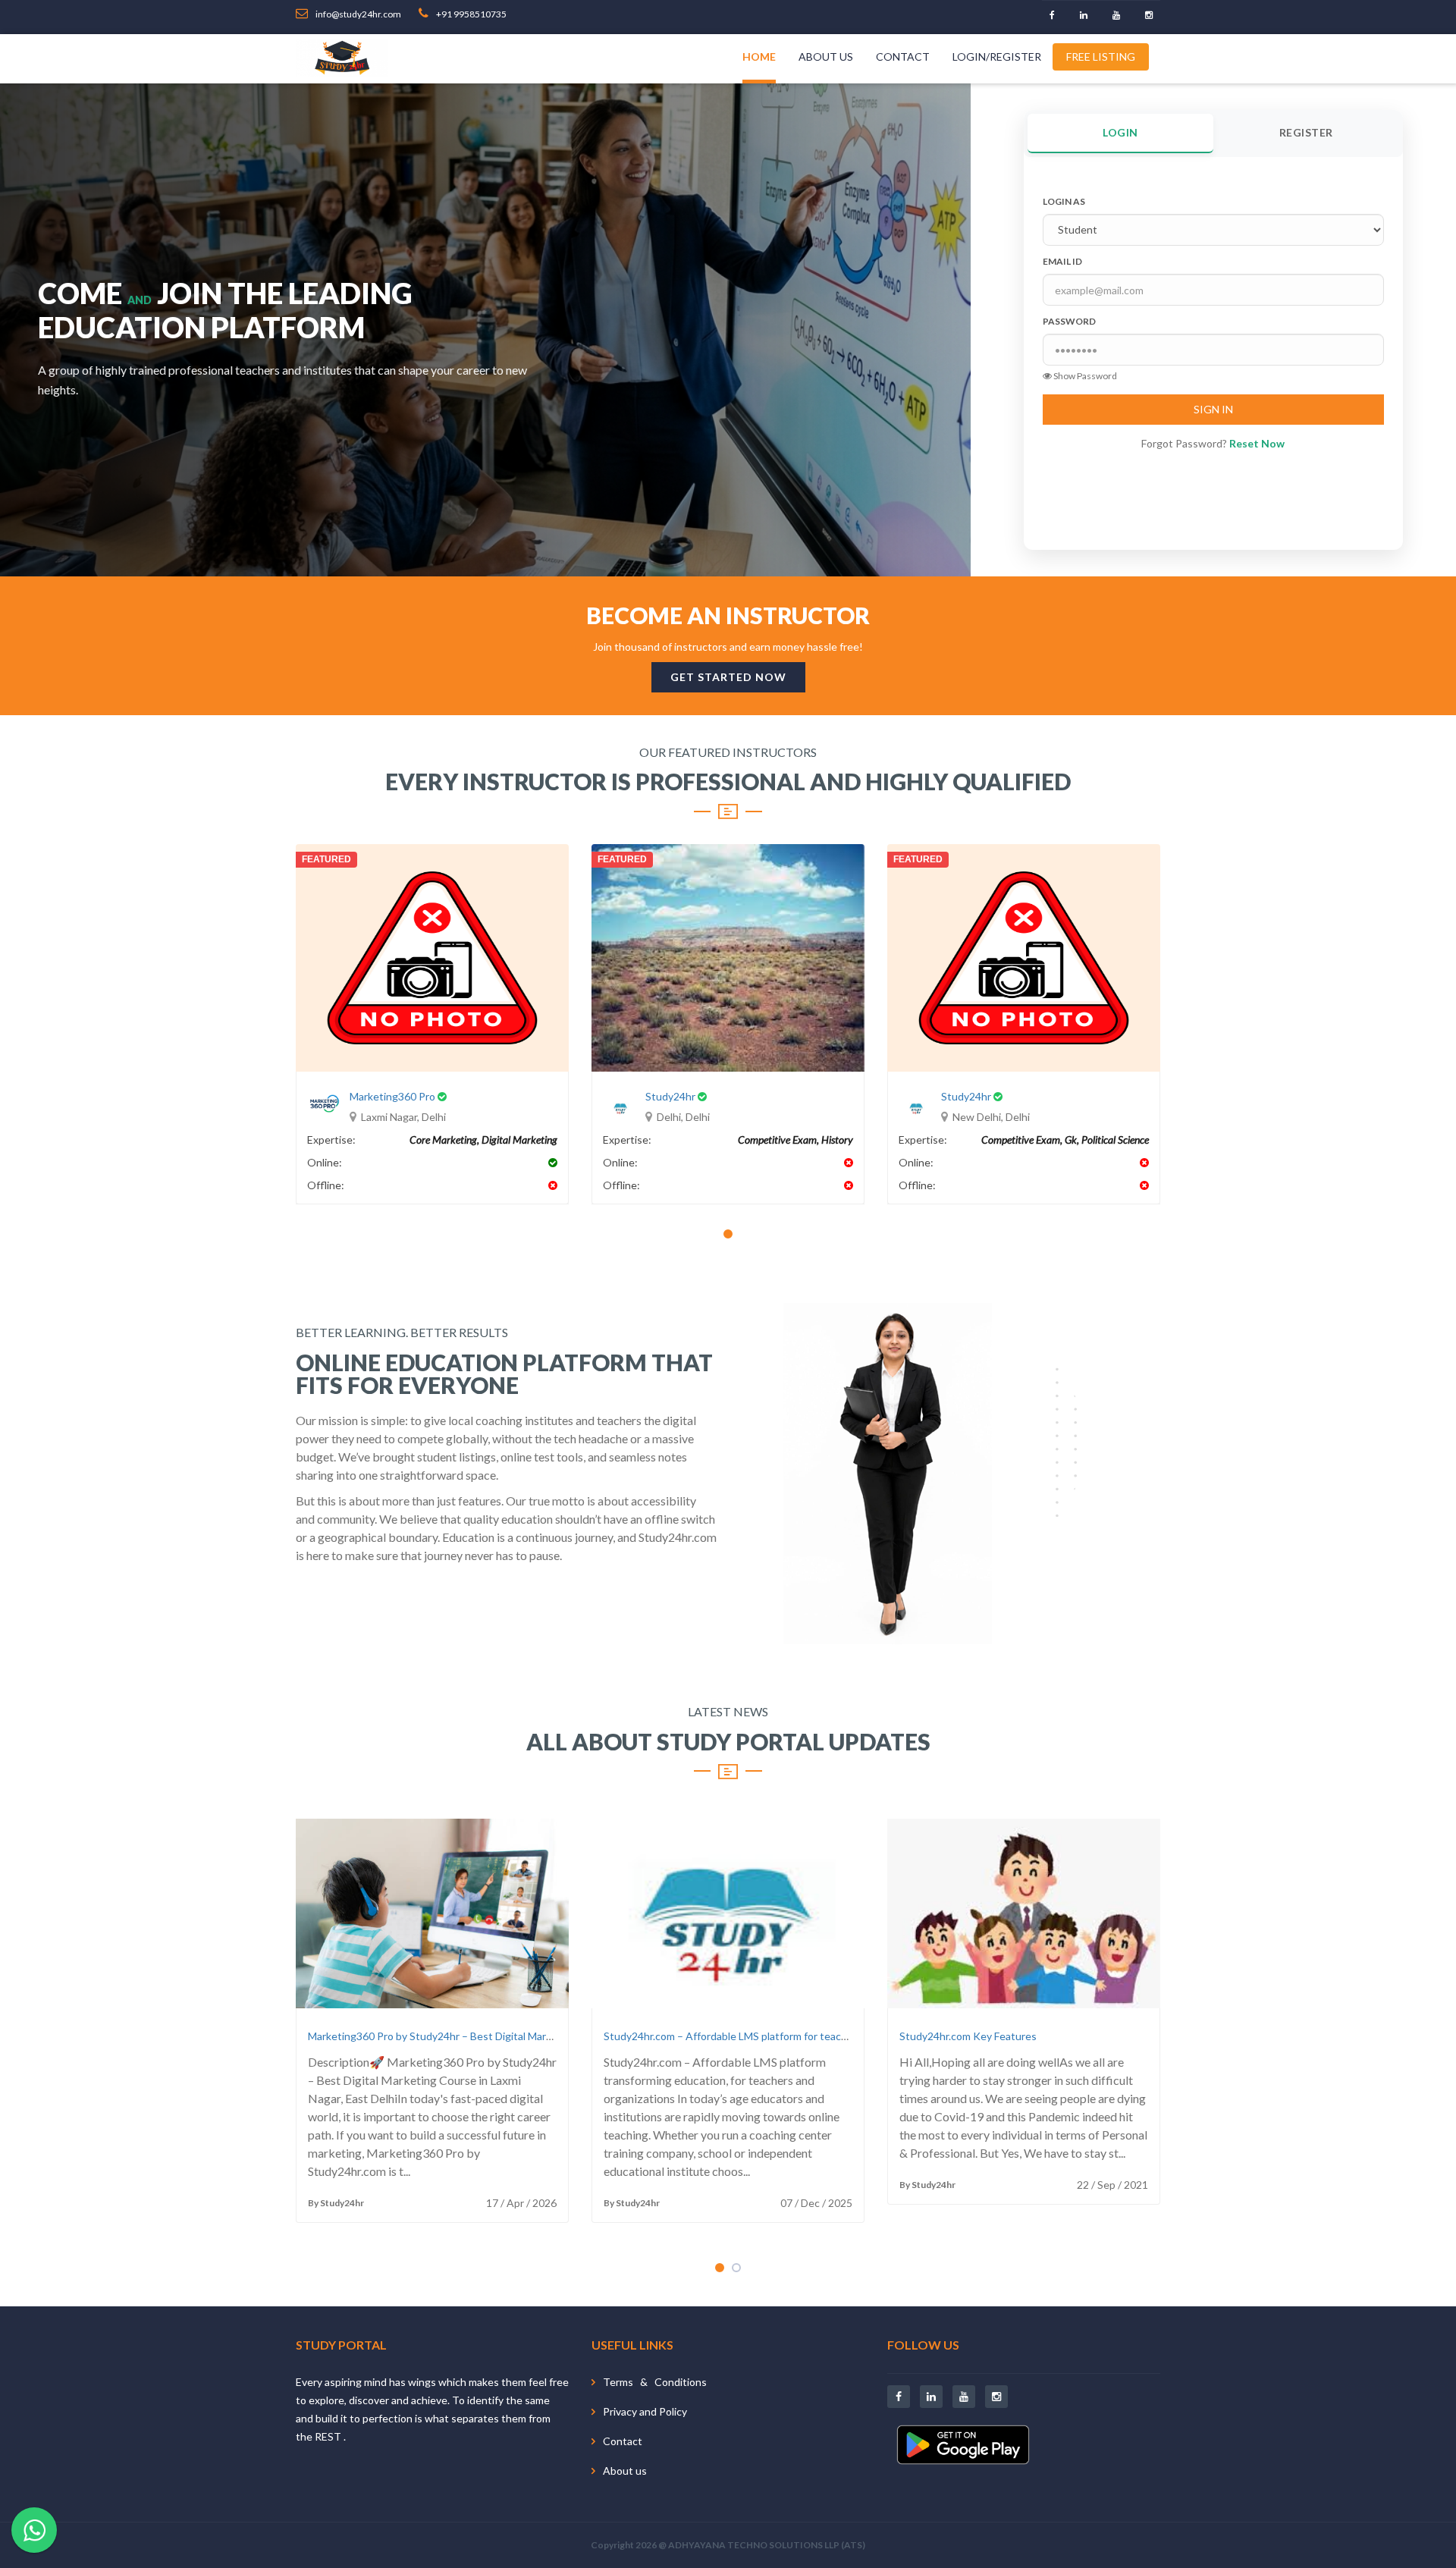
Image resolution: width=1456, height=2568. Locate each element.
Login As (1064, 201)
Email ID (1062, 261)
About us (826, 57)
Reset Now (1257, 443)
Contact (903, 57)
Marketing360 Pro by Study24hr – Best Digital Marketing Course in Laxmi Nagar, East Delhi (521, 2036)
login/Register (997, 57)
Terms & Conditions (655, 2382)
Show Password (1084, 376)
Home (759, 57)
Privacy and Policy (645, 2411)
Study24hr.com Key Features (968, 2036)
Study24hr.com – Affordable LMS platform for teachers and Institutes (768, 2036)
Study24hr (670, 1096)
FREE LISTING (1101, 57)
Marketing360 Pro (392, 1096)
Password (1069, 321)
